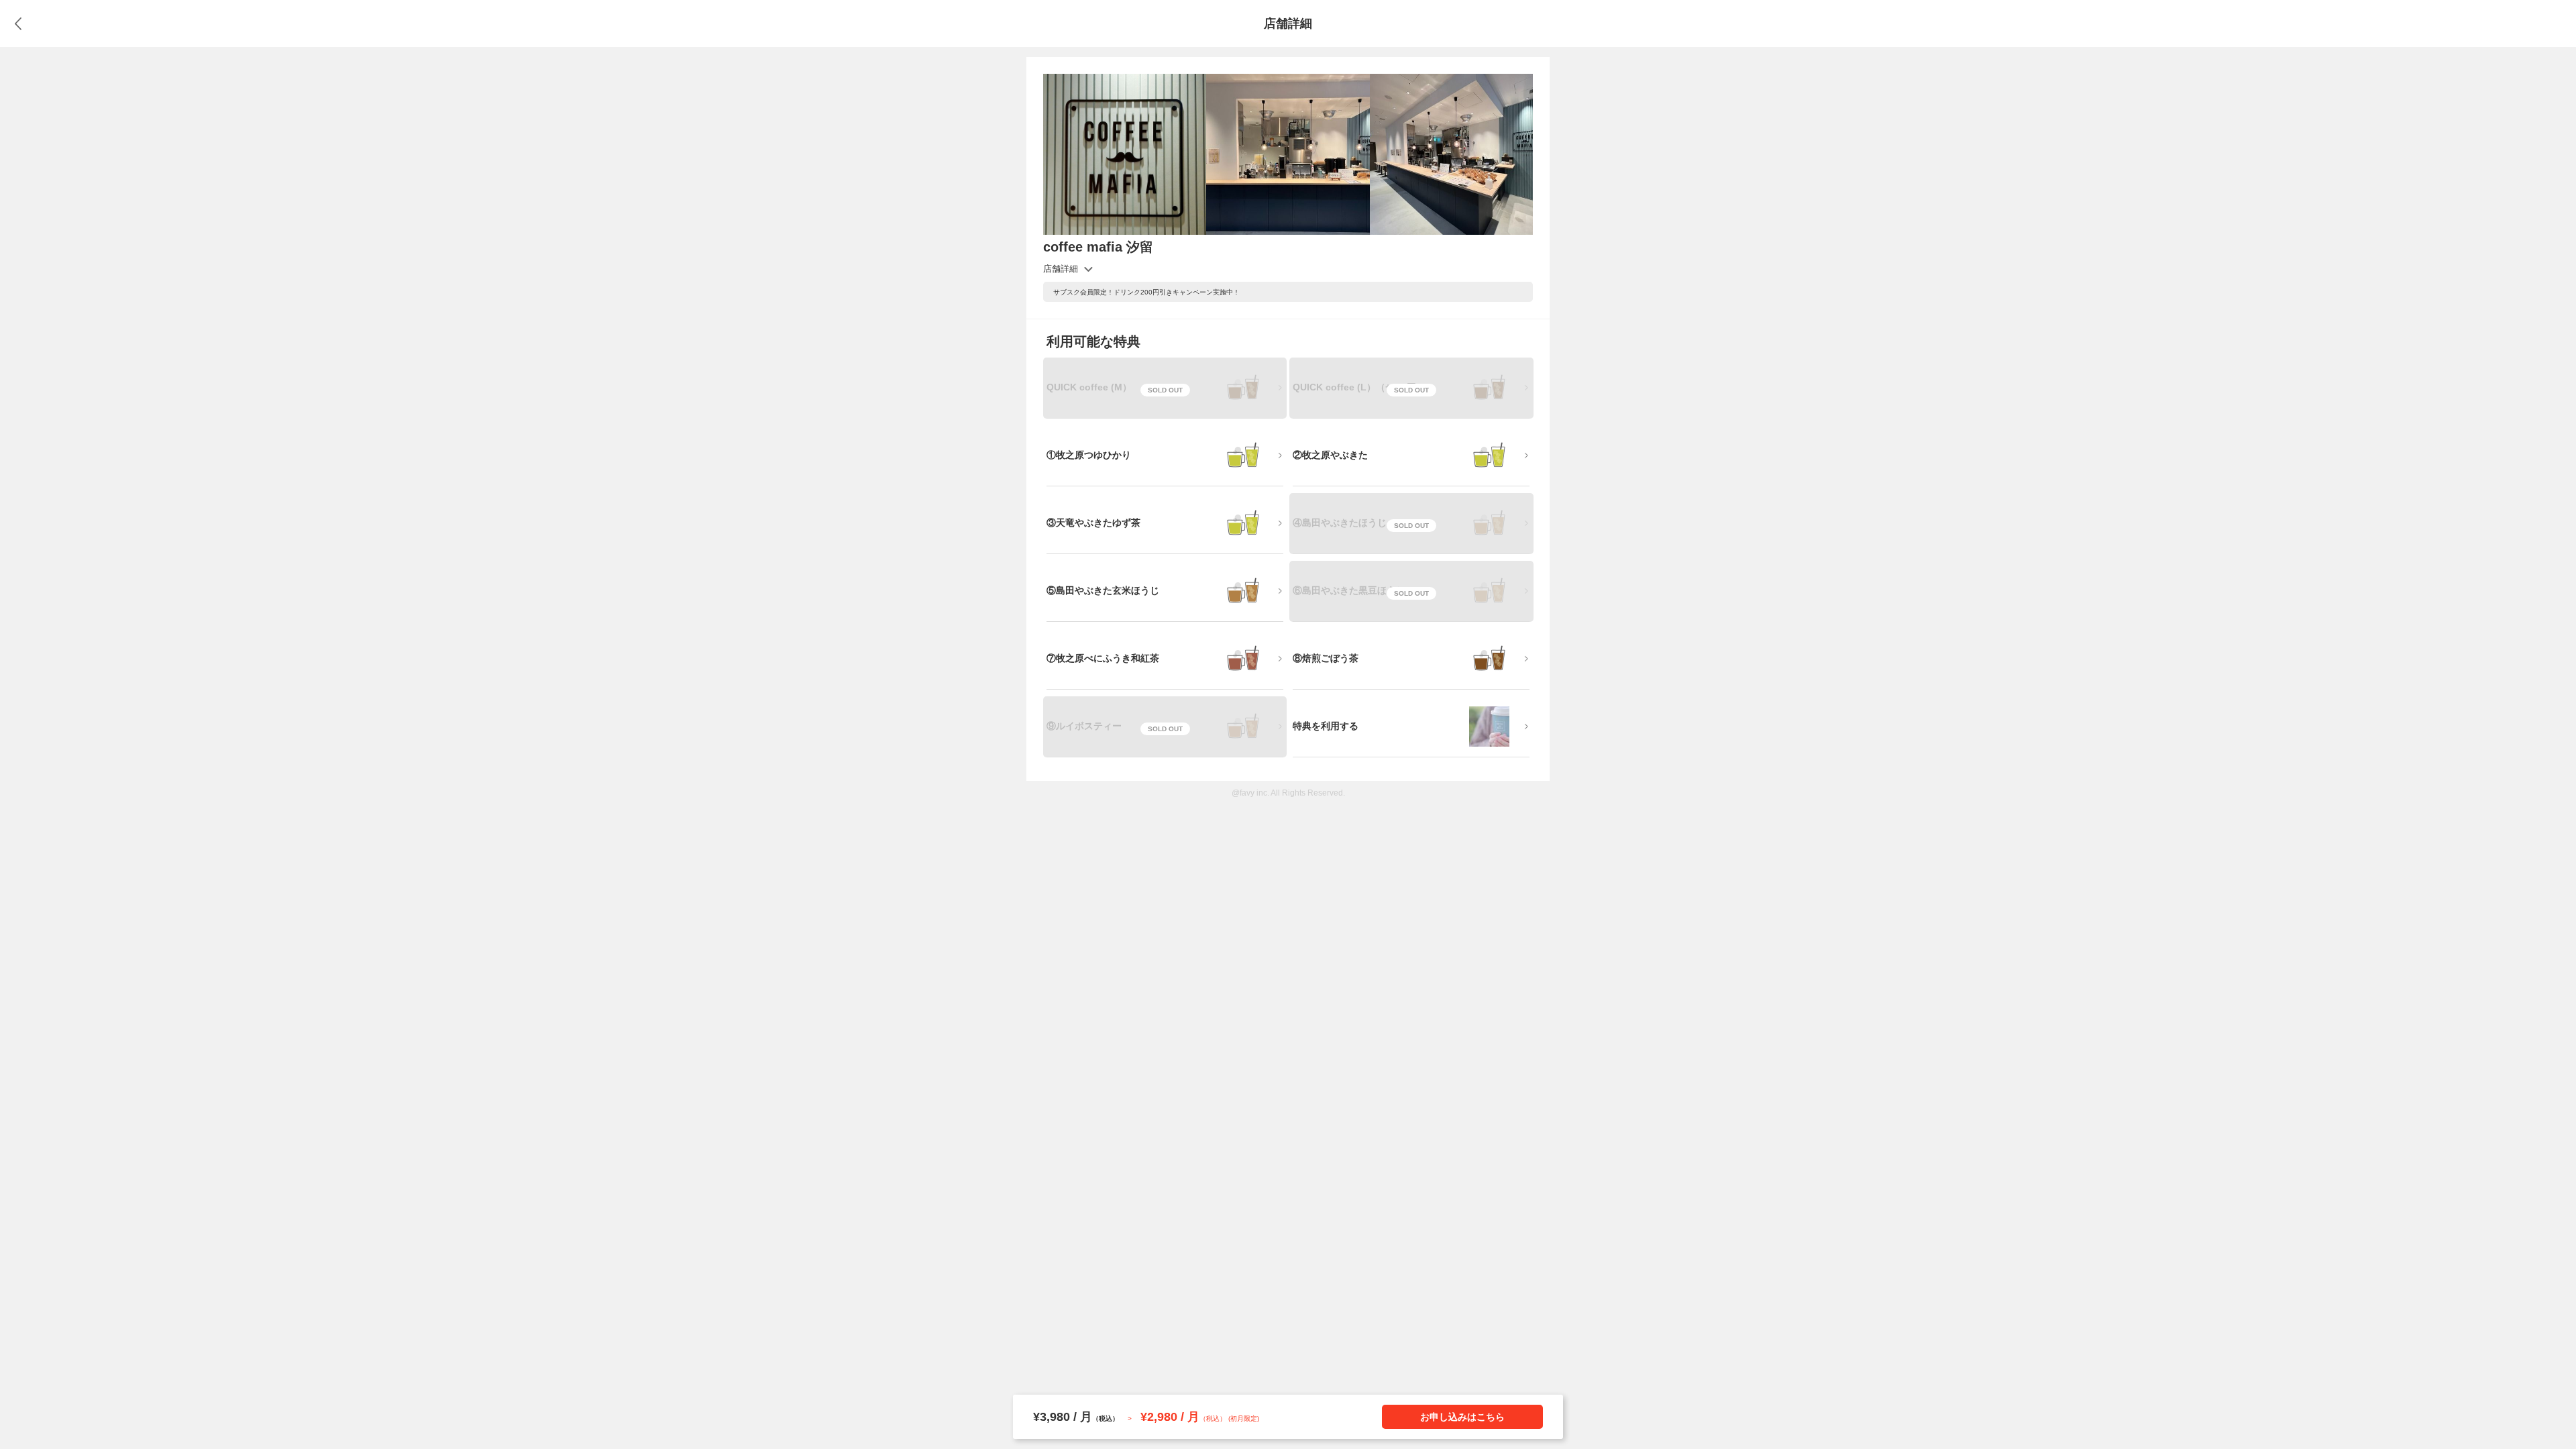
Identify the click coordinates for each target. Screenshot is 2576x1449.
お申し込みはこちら (1462, 1417)
